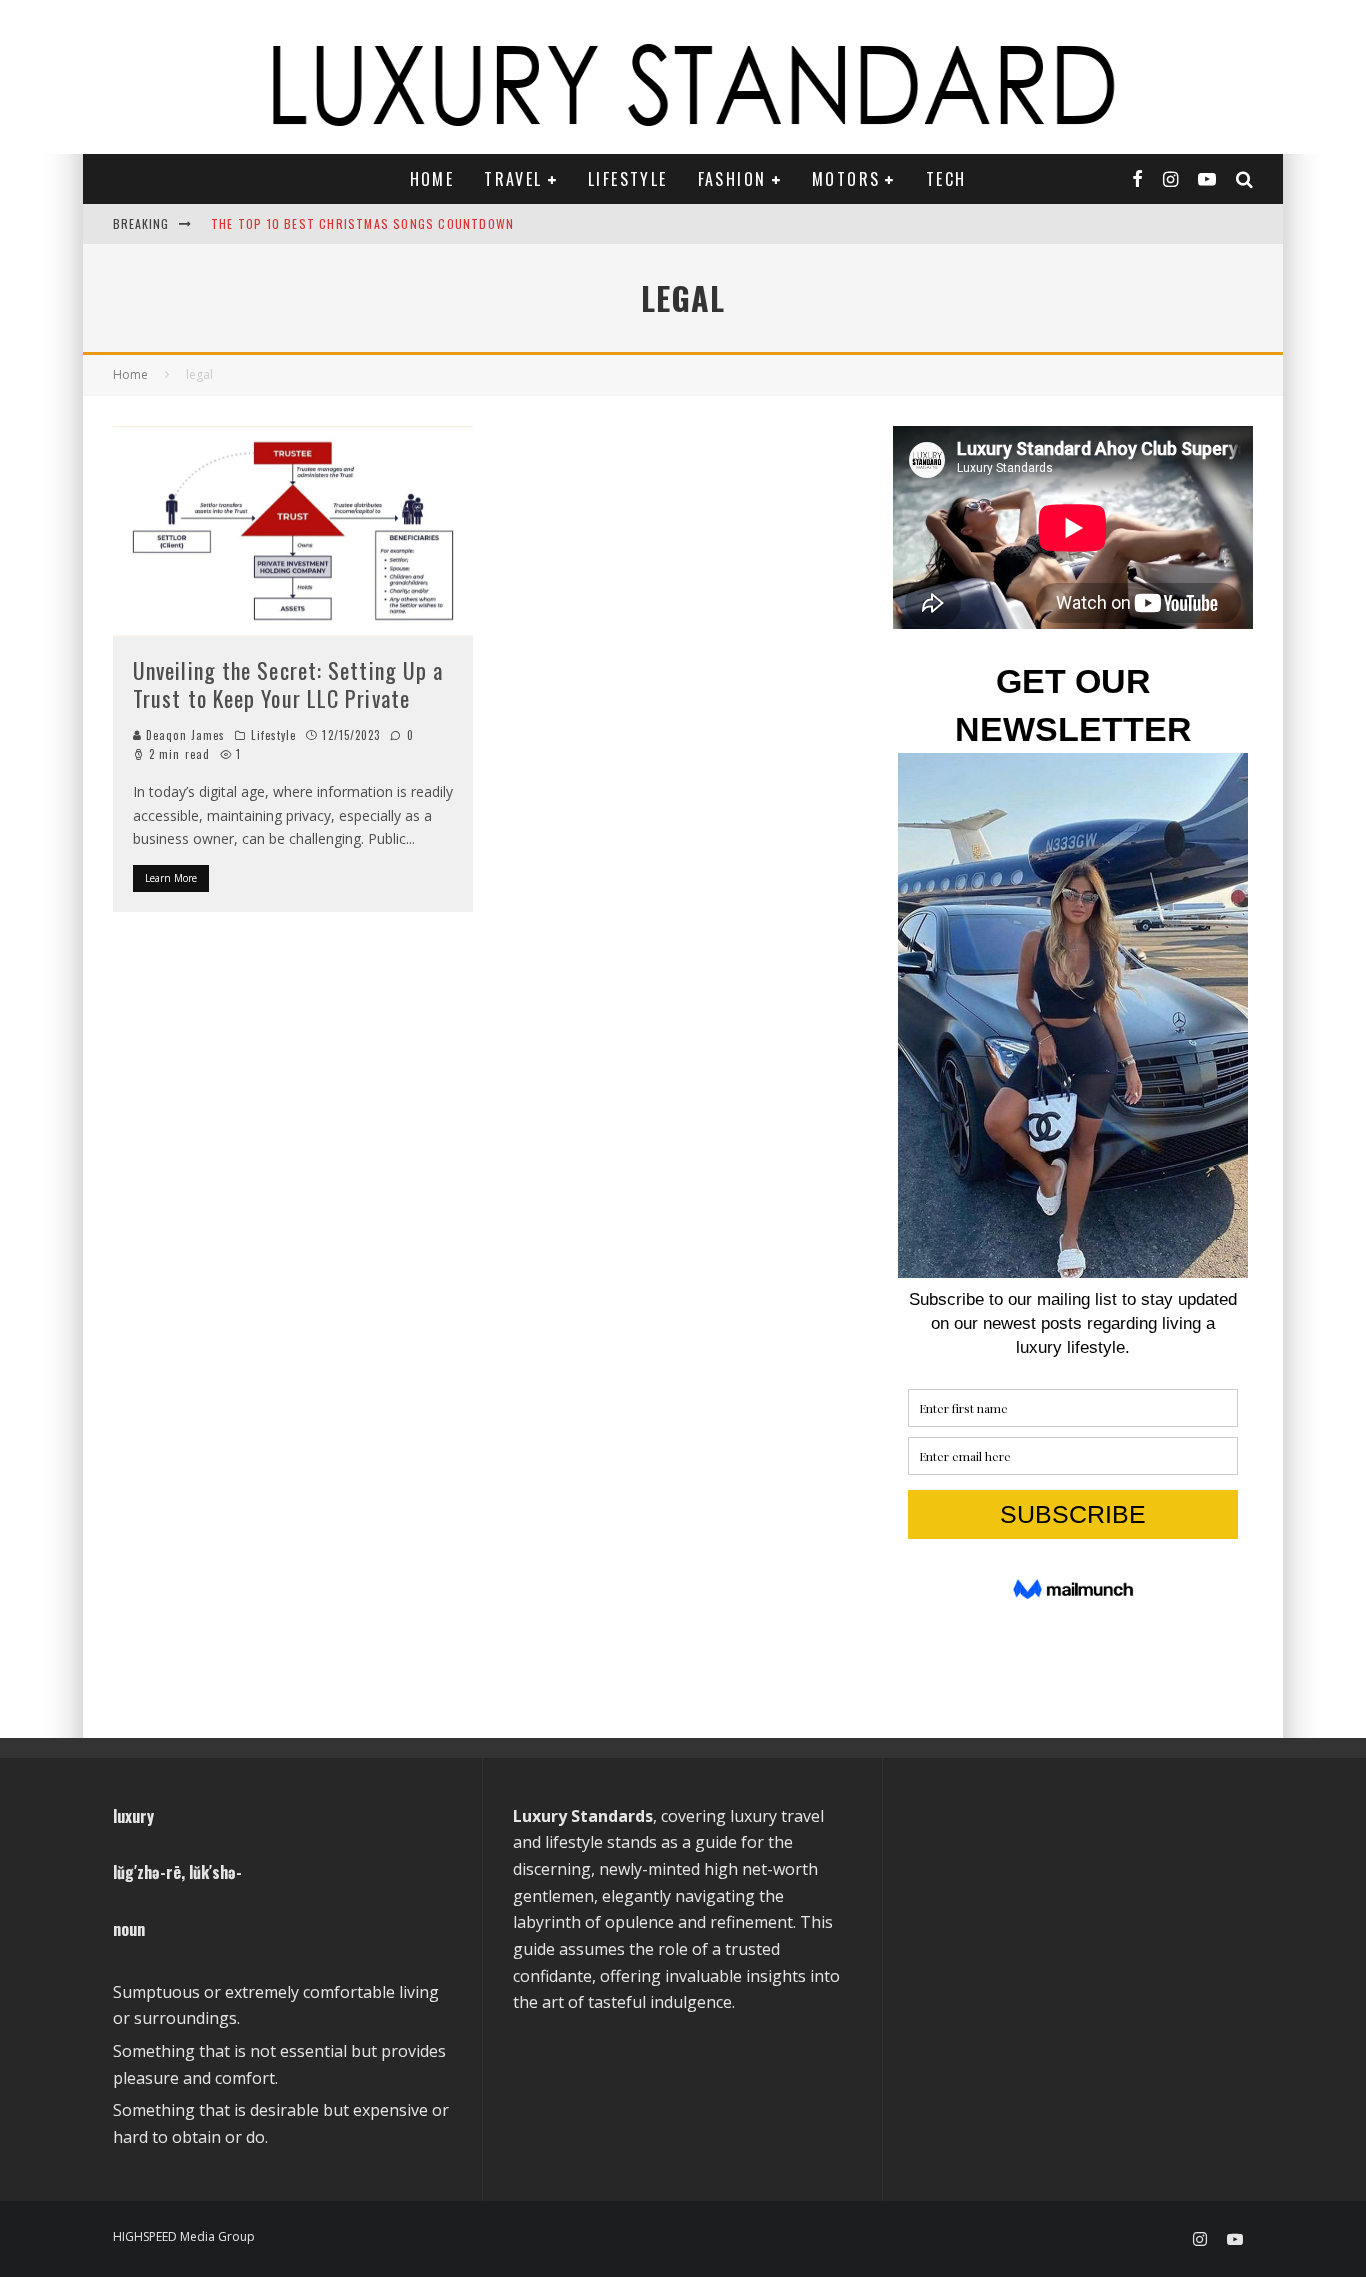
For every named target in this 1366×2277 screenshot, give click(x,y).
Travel (513, 179)
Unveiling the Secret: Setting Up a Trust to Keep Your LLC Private (288, 684)
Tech (946, 179)
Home (432, 179)
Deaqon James (183, 735)
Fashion (732, 179)
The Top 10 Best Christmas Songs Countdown (362, 223)
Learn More (171, 878)
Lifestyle (628, 179)
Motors (846, 179)
